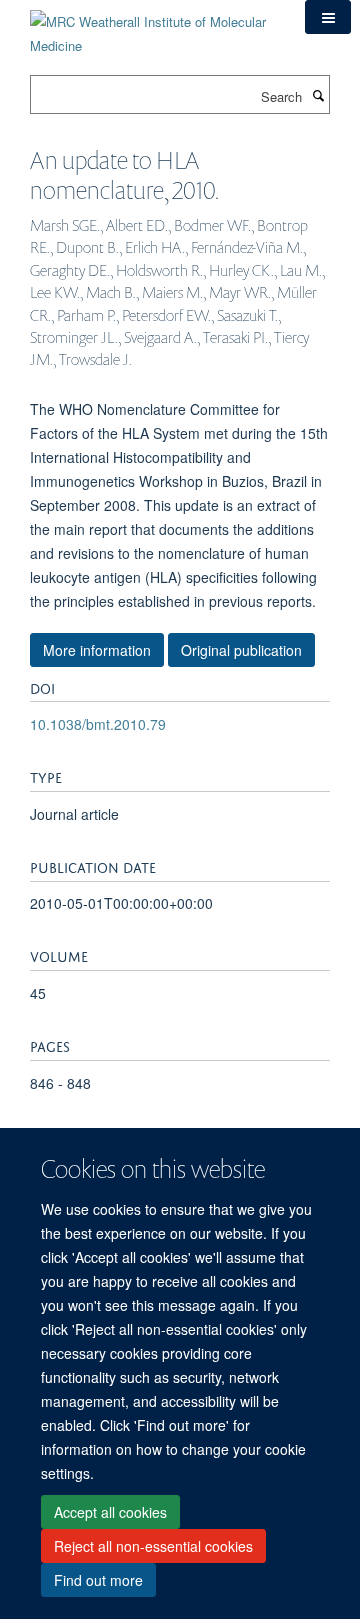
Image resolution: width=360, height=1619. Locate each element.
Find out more (98, 1580)
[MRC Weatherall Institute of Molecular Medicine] (152, 26)
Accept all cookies (110, 1512)
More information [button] (97, 650)
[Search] (318, 95)
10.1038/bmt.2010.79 (98, 724)
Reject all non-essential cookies (153, 1546)
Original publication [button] (241, 650)
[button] (328, 17)
